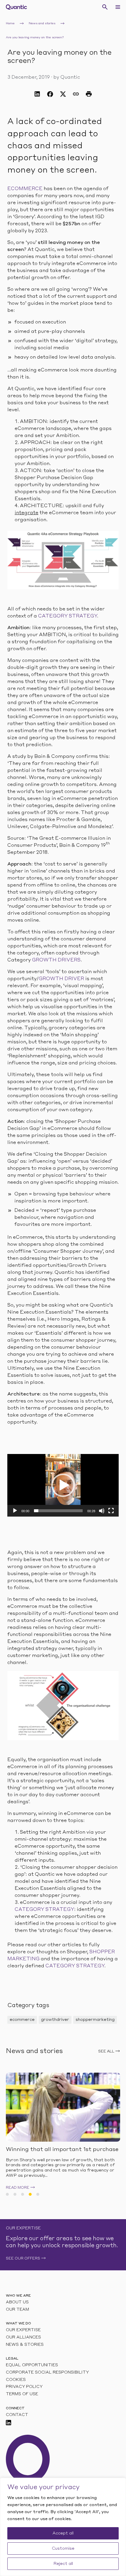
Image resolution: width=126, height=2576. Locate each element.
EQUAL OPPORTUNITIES (32, 2365)
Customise (63, 2549)
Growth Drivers (56, 960)
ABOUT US (17, 2302)
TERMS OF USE (22, 2394)
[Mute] (102, 1511)
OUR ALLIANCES (23, 2337)
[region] (63, 2527)
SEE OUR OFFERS (23, 2259)
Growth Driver (61, 979)
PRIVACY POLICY (24, 2387)
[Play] (15, 1511)
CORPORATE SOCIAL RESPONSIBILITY (47, 2373)
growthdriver (55, 2020)
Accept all (63, 2533)
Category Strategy (68, 616)
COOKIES (16, 2380)
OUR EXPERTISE (23, 2330)
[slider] (58, 1511)
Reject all (63, 2564)
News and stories (42, 23)
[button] (63, 1485)
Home (10, 23)
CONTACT (17, 2415)
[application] (63, 1485)
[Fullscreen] (111, 1511)
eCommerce (25, 189)
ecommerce (22, 2020)
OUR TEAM (17, 2310)
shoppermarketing (95, 2020)
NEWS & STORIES (25, 2345)
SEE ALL (106, 2052)
